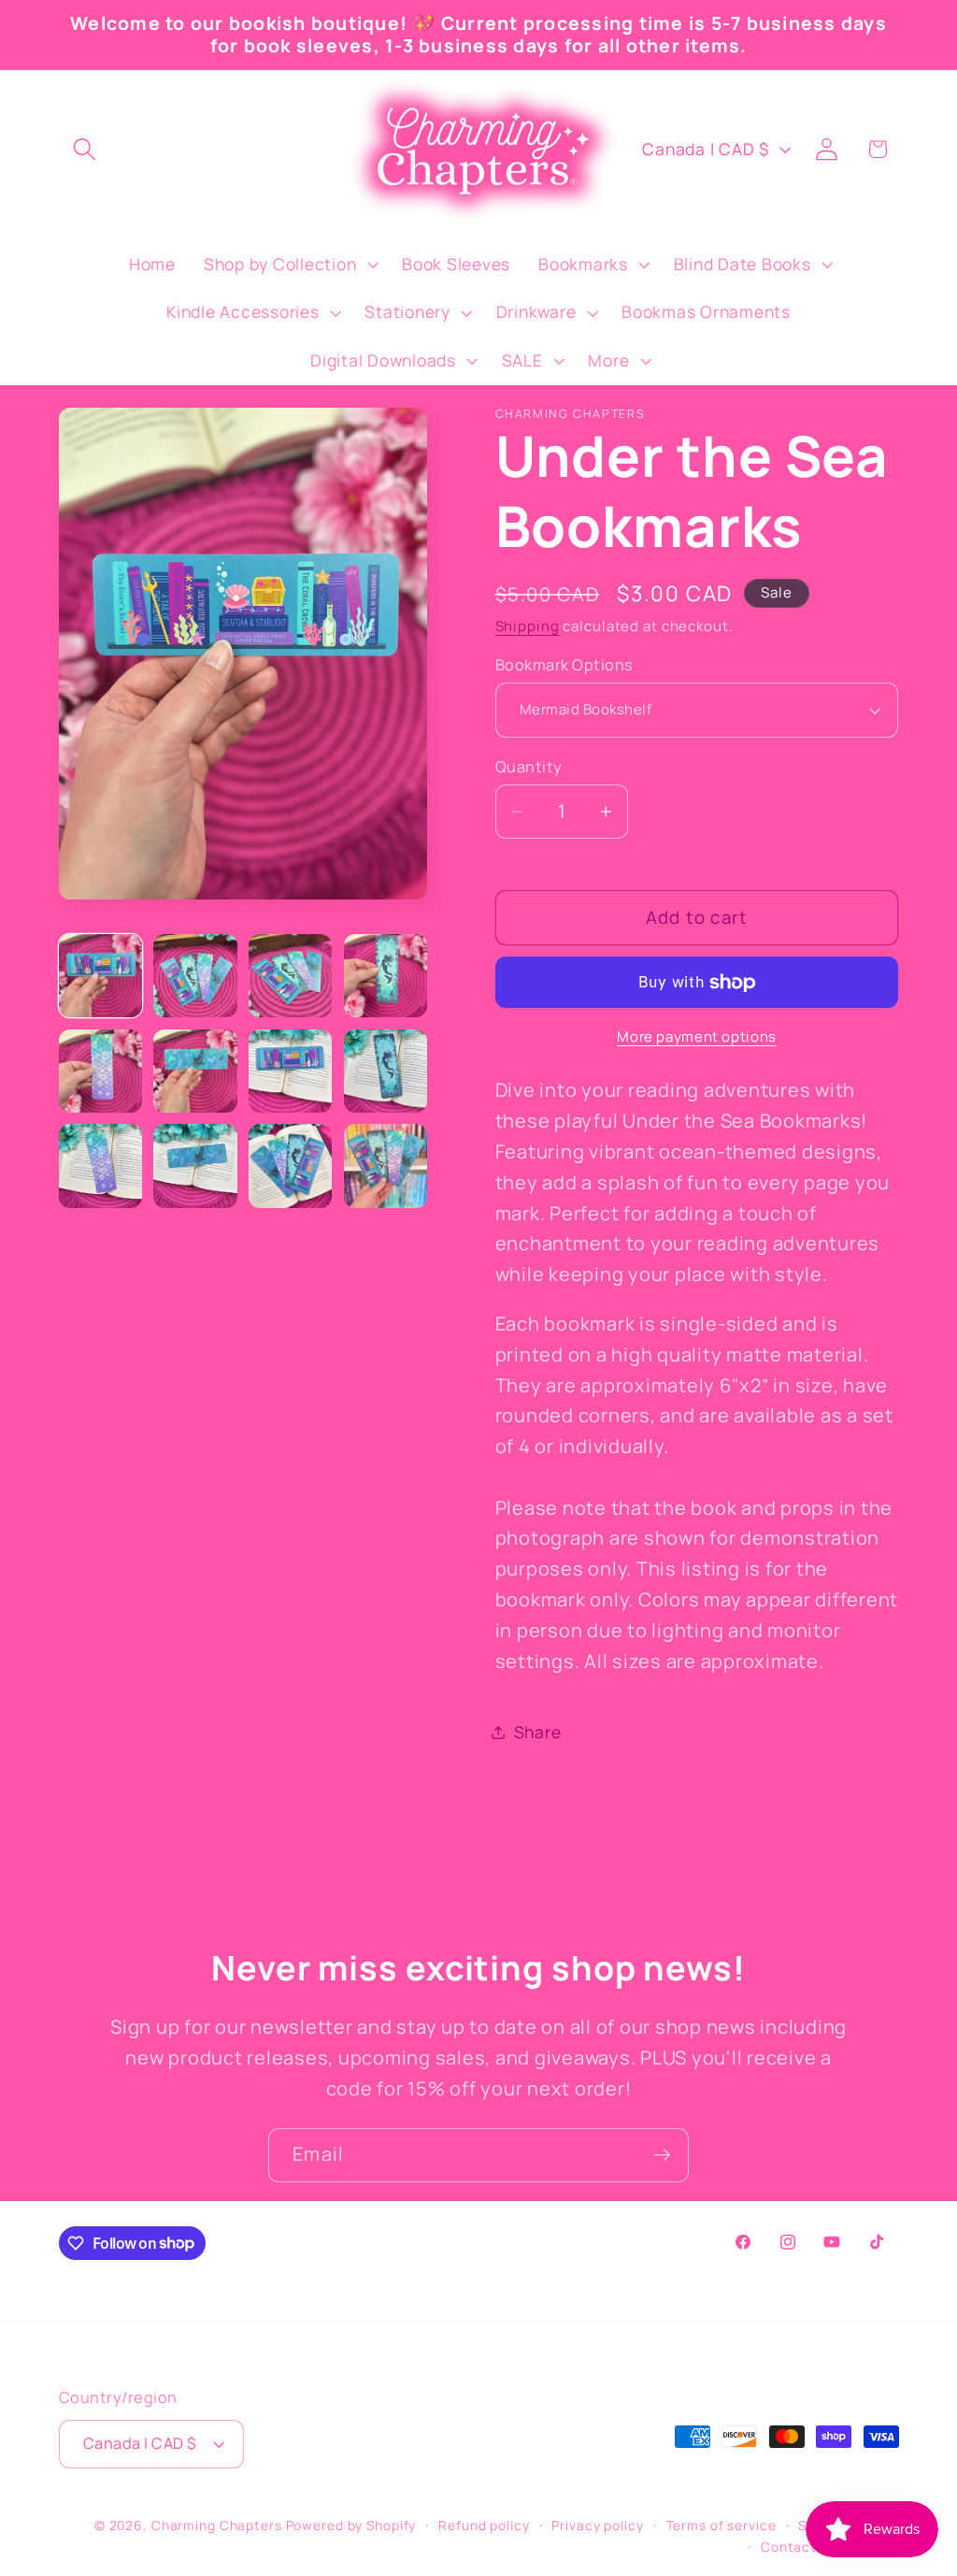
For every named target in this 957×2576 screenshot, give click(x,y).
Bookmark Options (564, 665)
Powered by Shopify (351, 2525)
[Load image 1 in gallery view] (100, 976)
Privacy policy (597, 2525)
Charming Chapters (217, 2525)
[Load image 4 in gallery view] (386, 976)
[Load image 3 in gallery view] (290, 976)
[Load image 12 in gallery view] (386, 1166)
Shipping (528, 626)
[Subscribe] (662, 2155)
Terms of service (721, 2525)
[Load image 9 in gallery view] (100, 1166)
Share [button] (538, 1732)
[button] (85, 149)
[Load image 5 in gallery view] (100, 1071)
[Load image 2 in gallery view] (195, 976)
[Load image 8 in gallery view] (386, 1071)
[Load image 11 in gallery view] (290, 1166)
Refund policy (484, 2525)
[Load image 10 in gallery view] (195, 1166)
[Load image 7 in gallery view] (290, 1071)
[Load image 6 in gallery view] (195, 1071)
